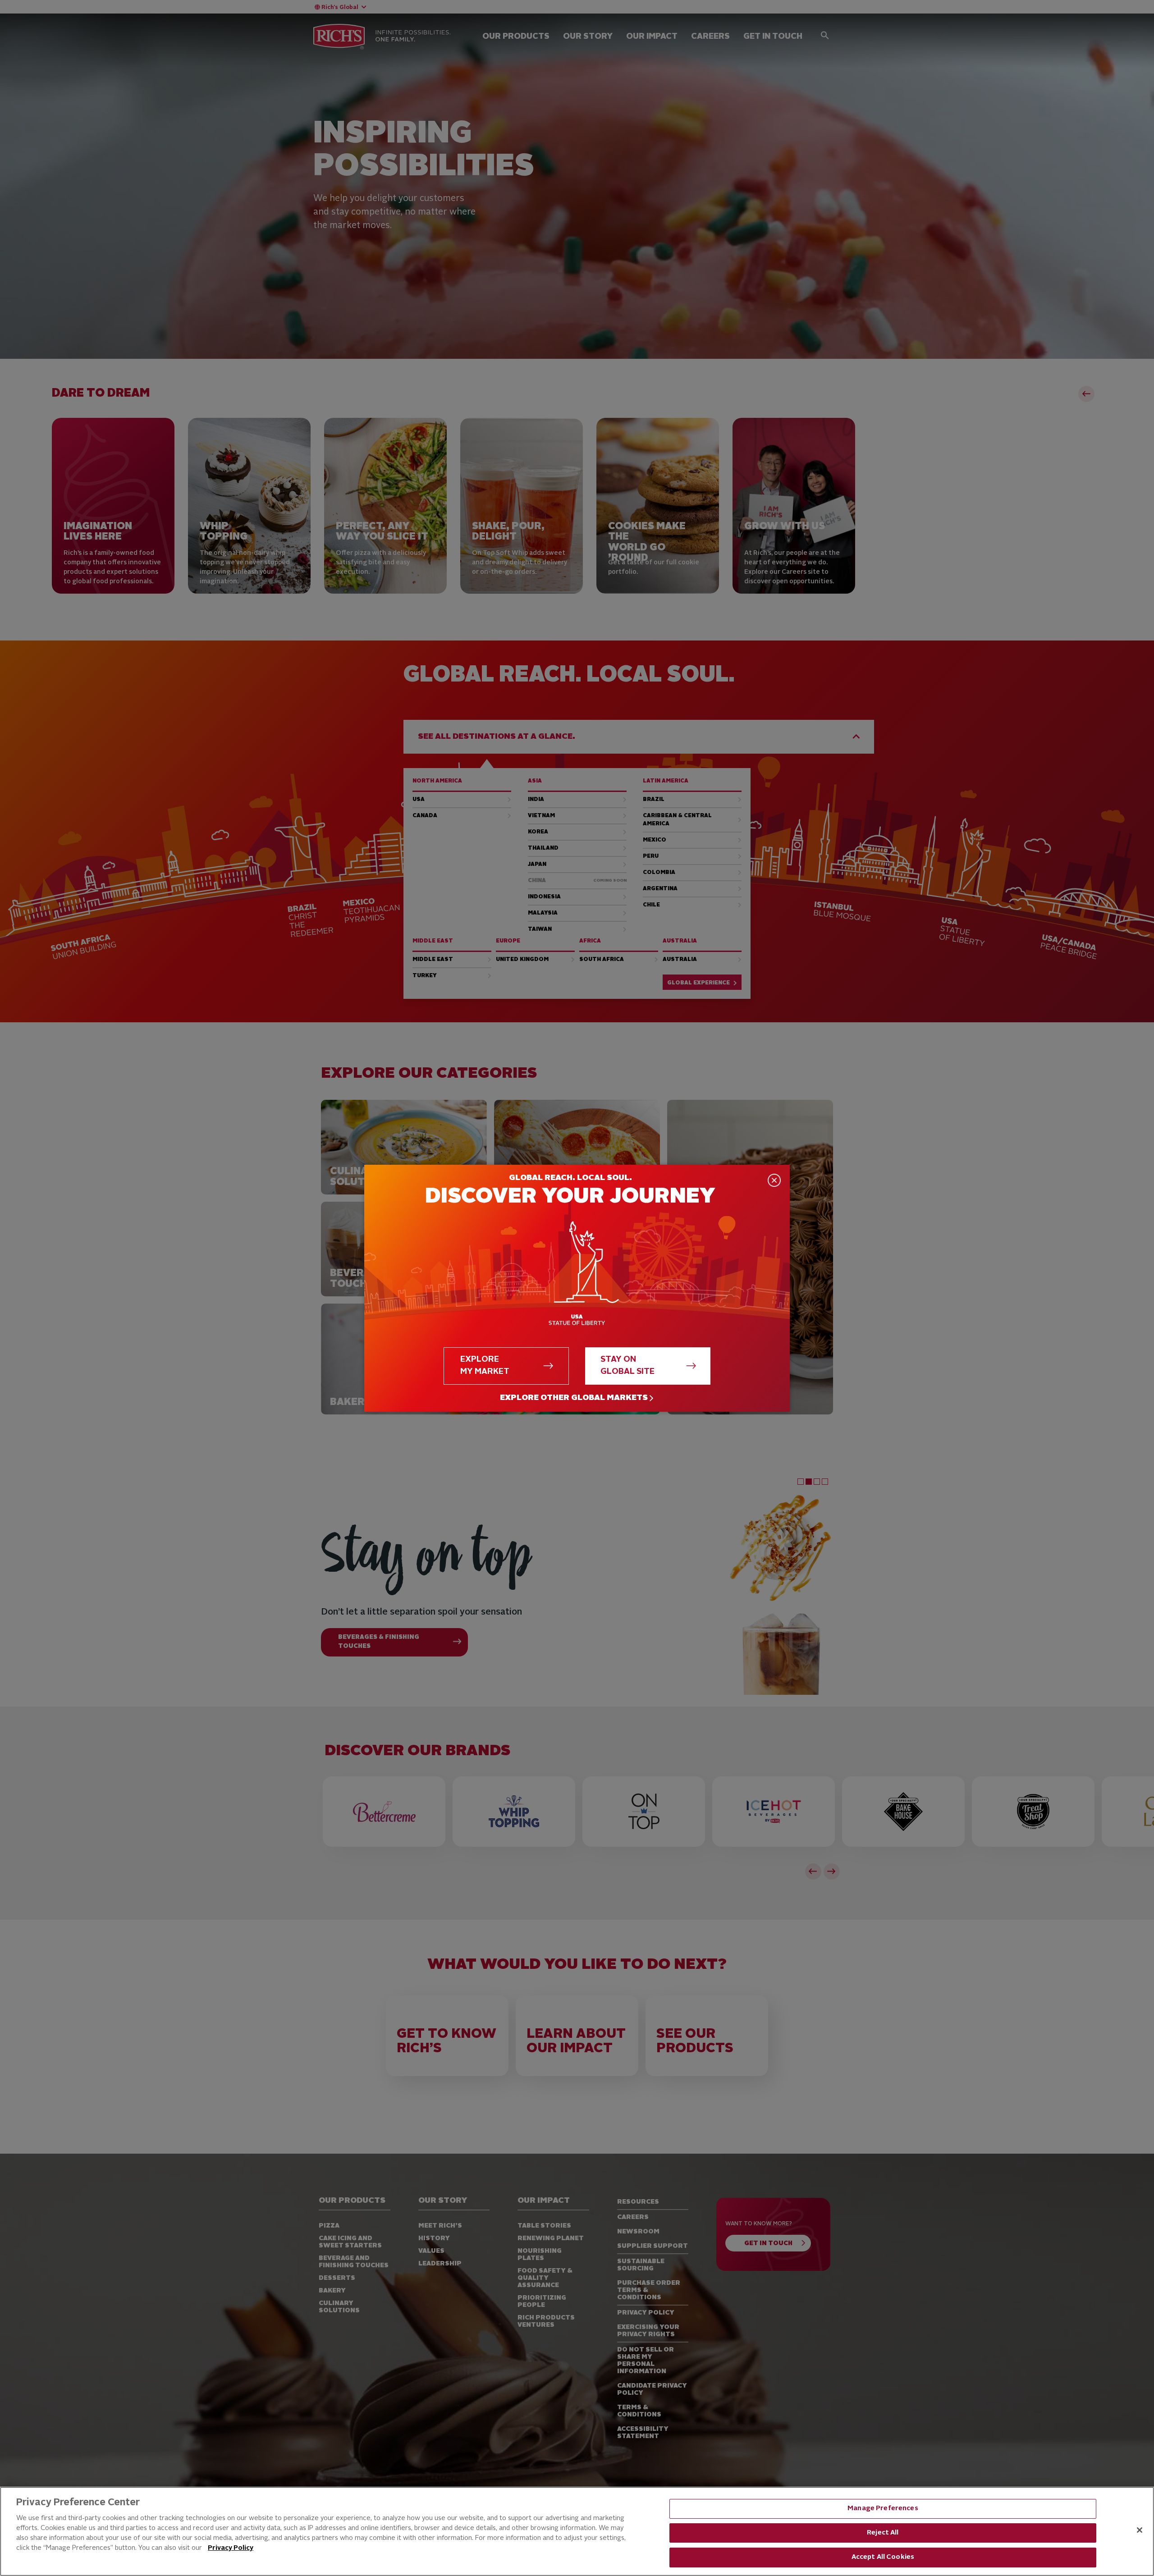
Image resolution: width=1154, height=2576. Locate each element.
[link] (577, 1398)
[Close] (1140, 2530)
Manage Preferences (883, 2509)
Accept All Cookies (883, 2557)
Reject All (883, 2533)
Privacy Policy (231, 2548)
